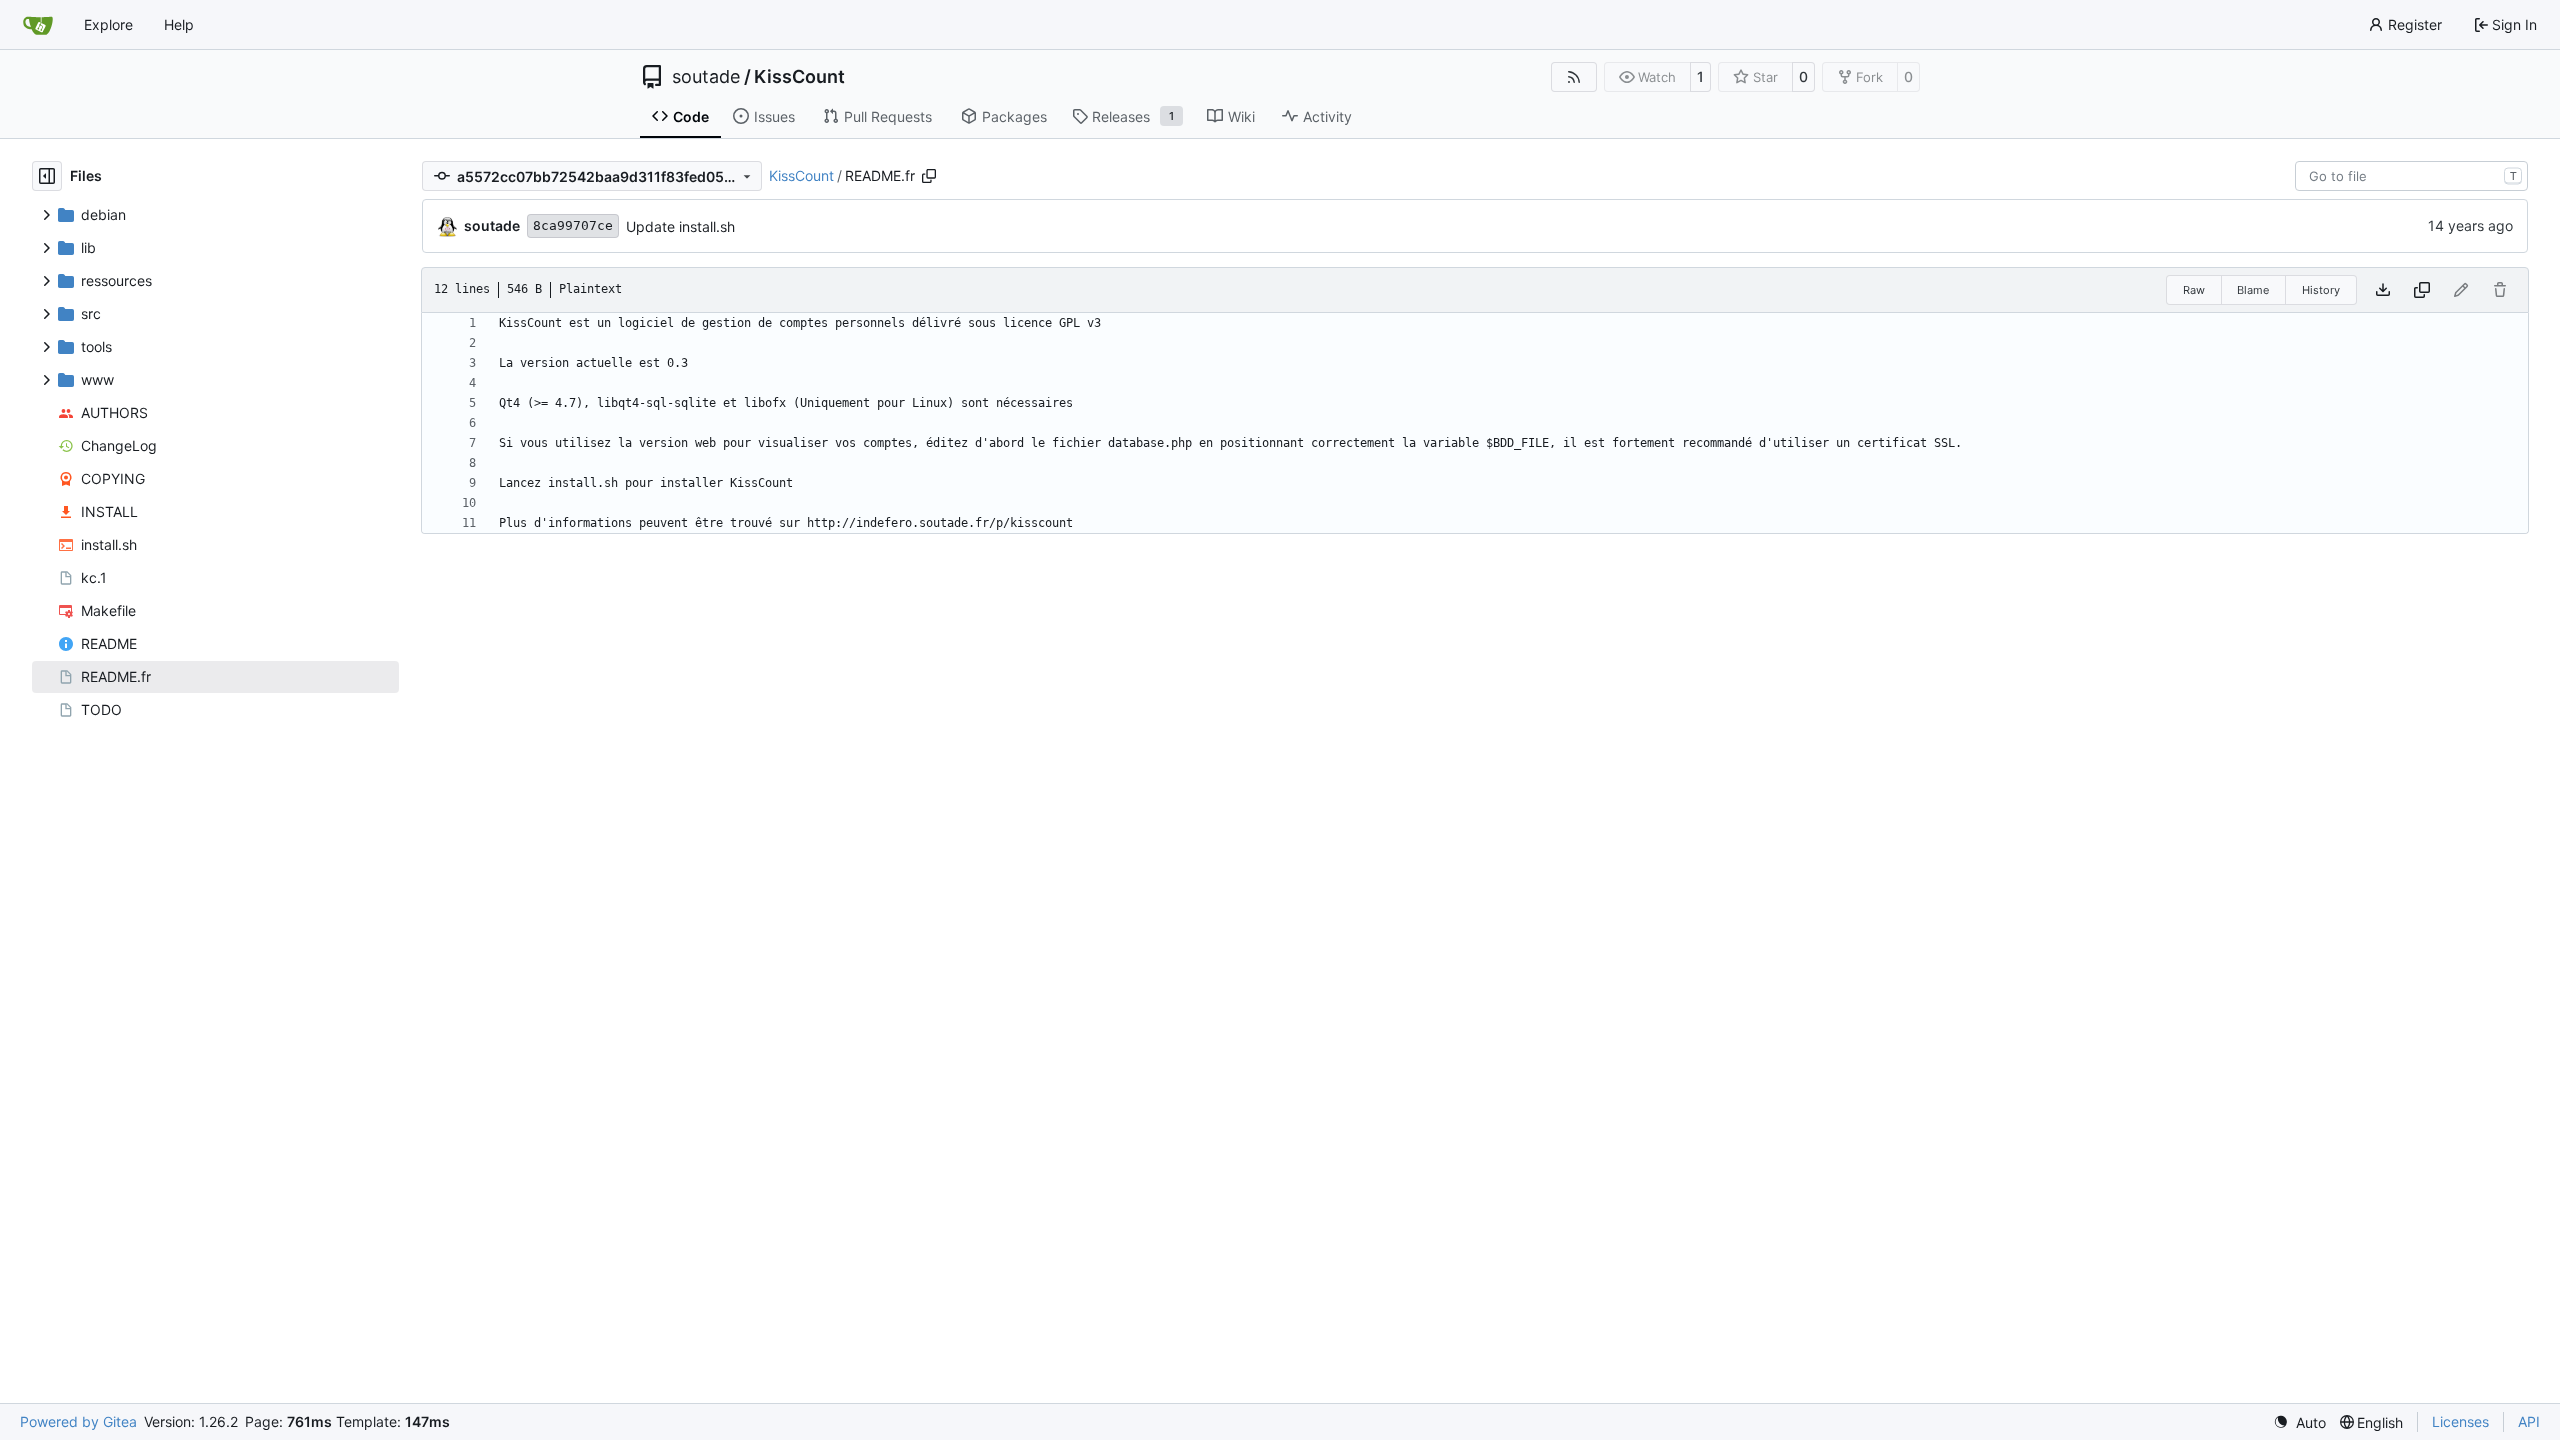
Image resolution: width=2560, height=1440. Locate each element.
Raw (2194, 290)
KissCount (799, 77)
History (2321, 290)
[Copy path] (929, 176)
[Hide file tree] (47, 176)
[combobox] (2411, 176)
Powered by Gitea (78, 1421)
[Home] (38, 25)
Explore (108, 24)
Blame (2253, 290)
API (2529, 1421)
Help (179, 24)
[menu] (2299, 1422)
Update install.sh (680, 226)
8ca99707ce (573, 225)
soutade (706, 77)
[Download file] (2383, 290)
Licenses (2460, 1421)
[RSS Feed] (1574, 77)
